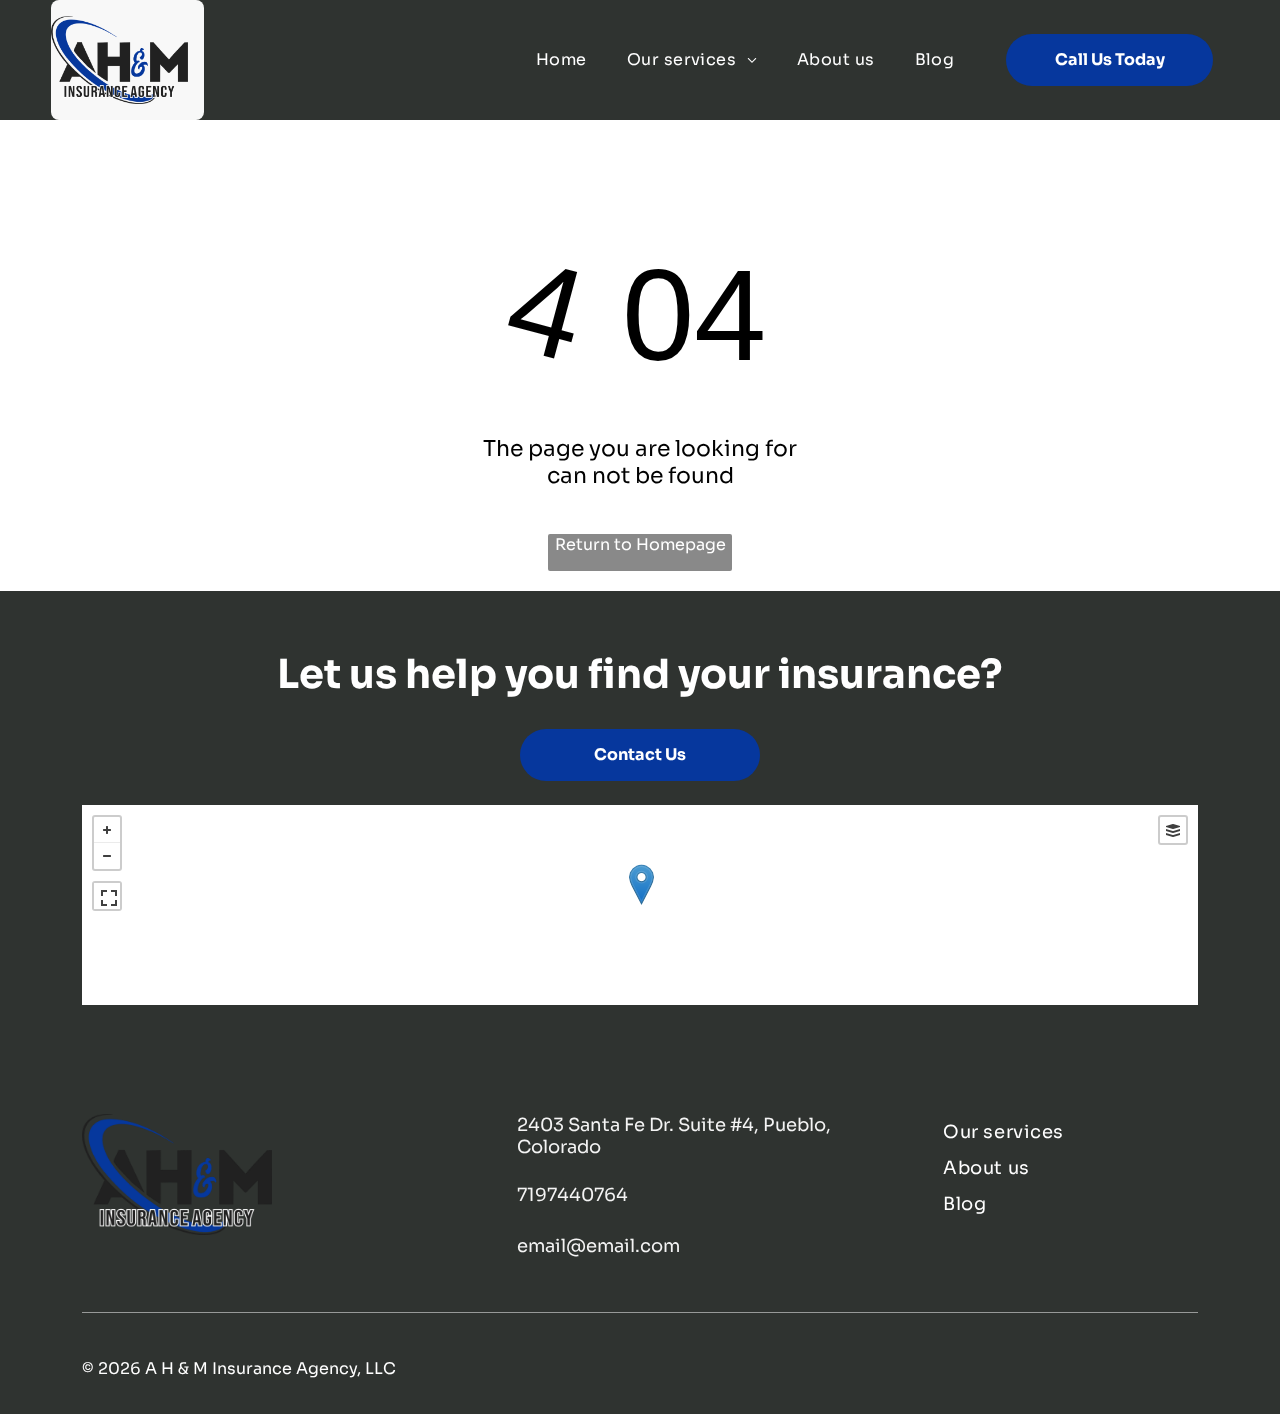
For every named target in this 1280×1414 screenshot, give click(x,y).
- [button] (107, 856)
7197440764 (572, 1195)
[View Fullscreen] (107, 896)
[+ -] (640, 905)
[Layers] (1173, 830)
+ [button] (107, 830)
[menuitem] (561, 59)
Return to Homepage (640, 544)
